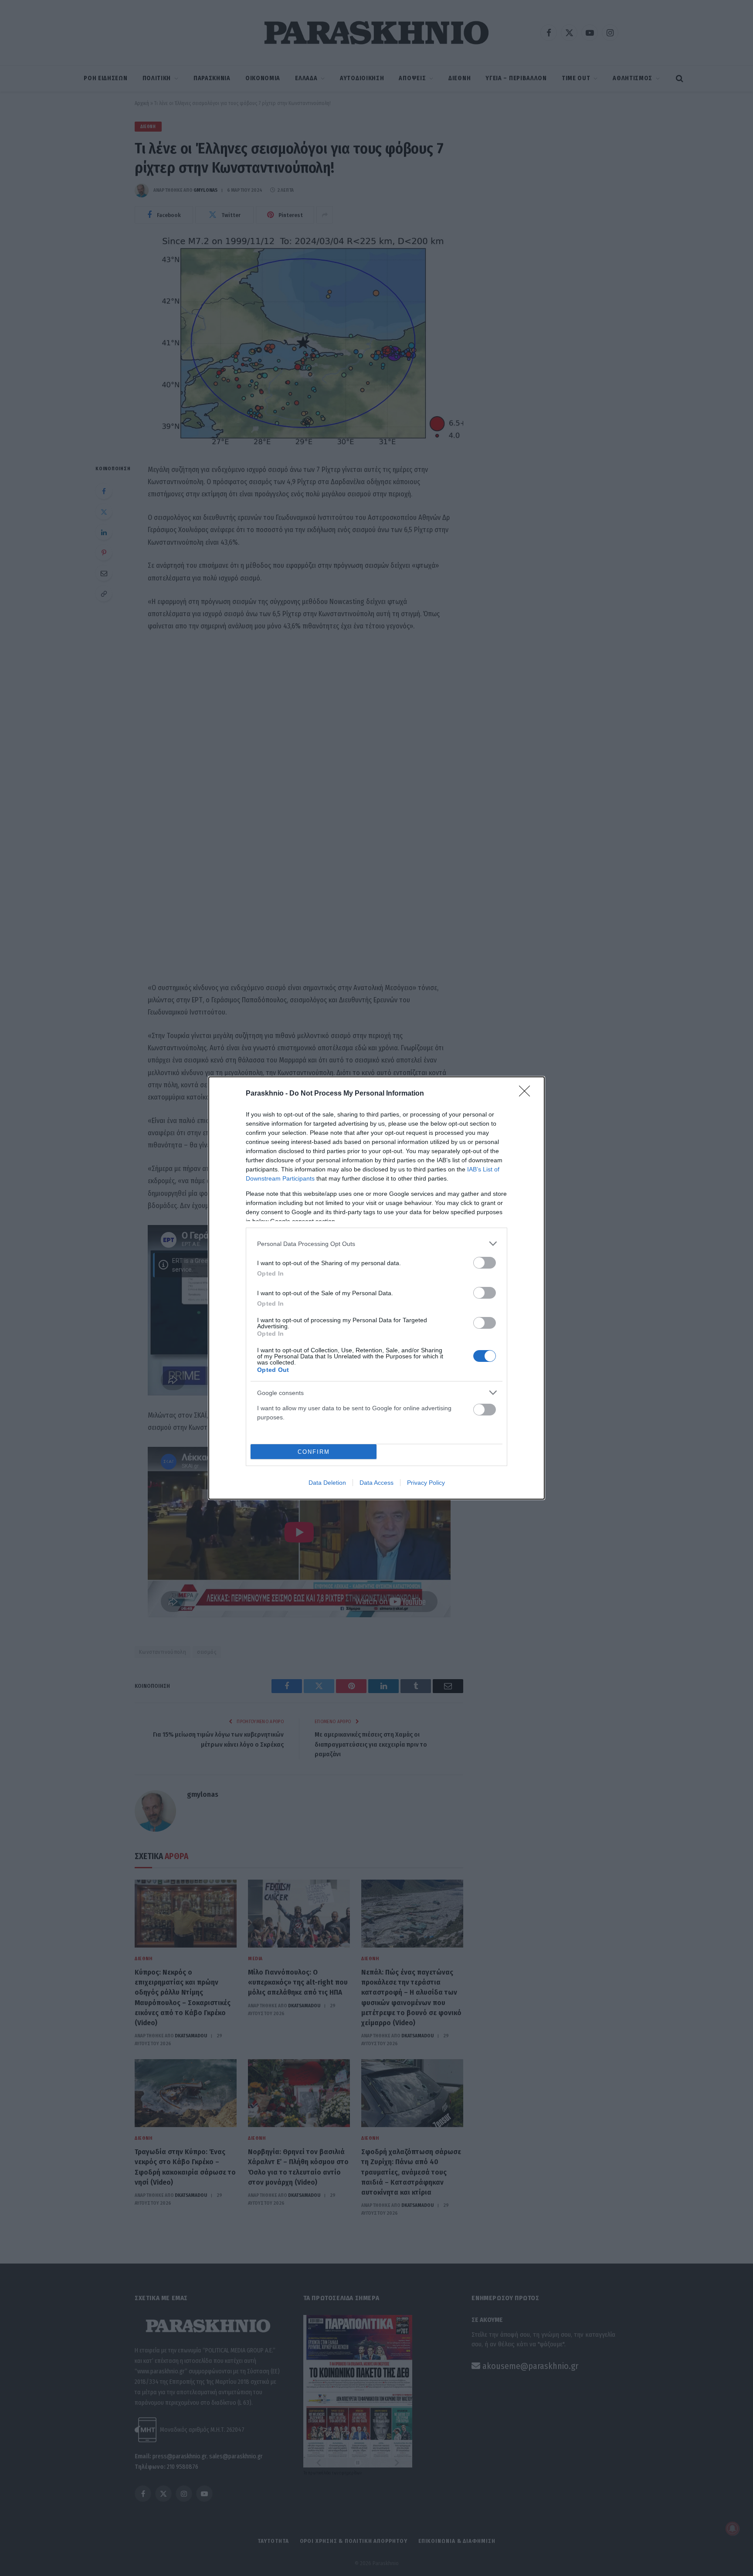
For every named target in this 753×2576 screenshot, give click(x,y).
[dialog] (376, 1288)
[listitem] (376, 1244)
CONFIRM (314, 1452)
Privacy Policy (426, 1483)
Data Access (376, 1483)
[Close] (527, 1094)
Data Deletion (327, 1483)
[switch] (485, 1263)
